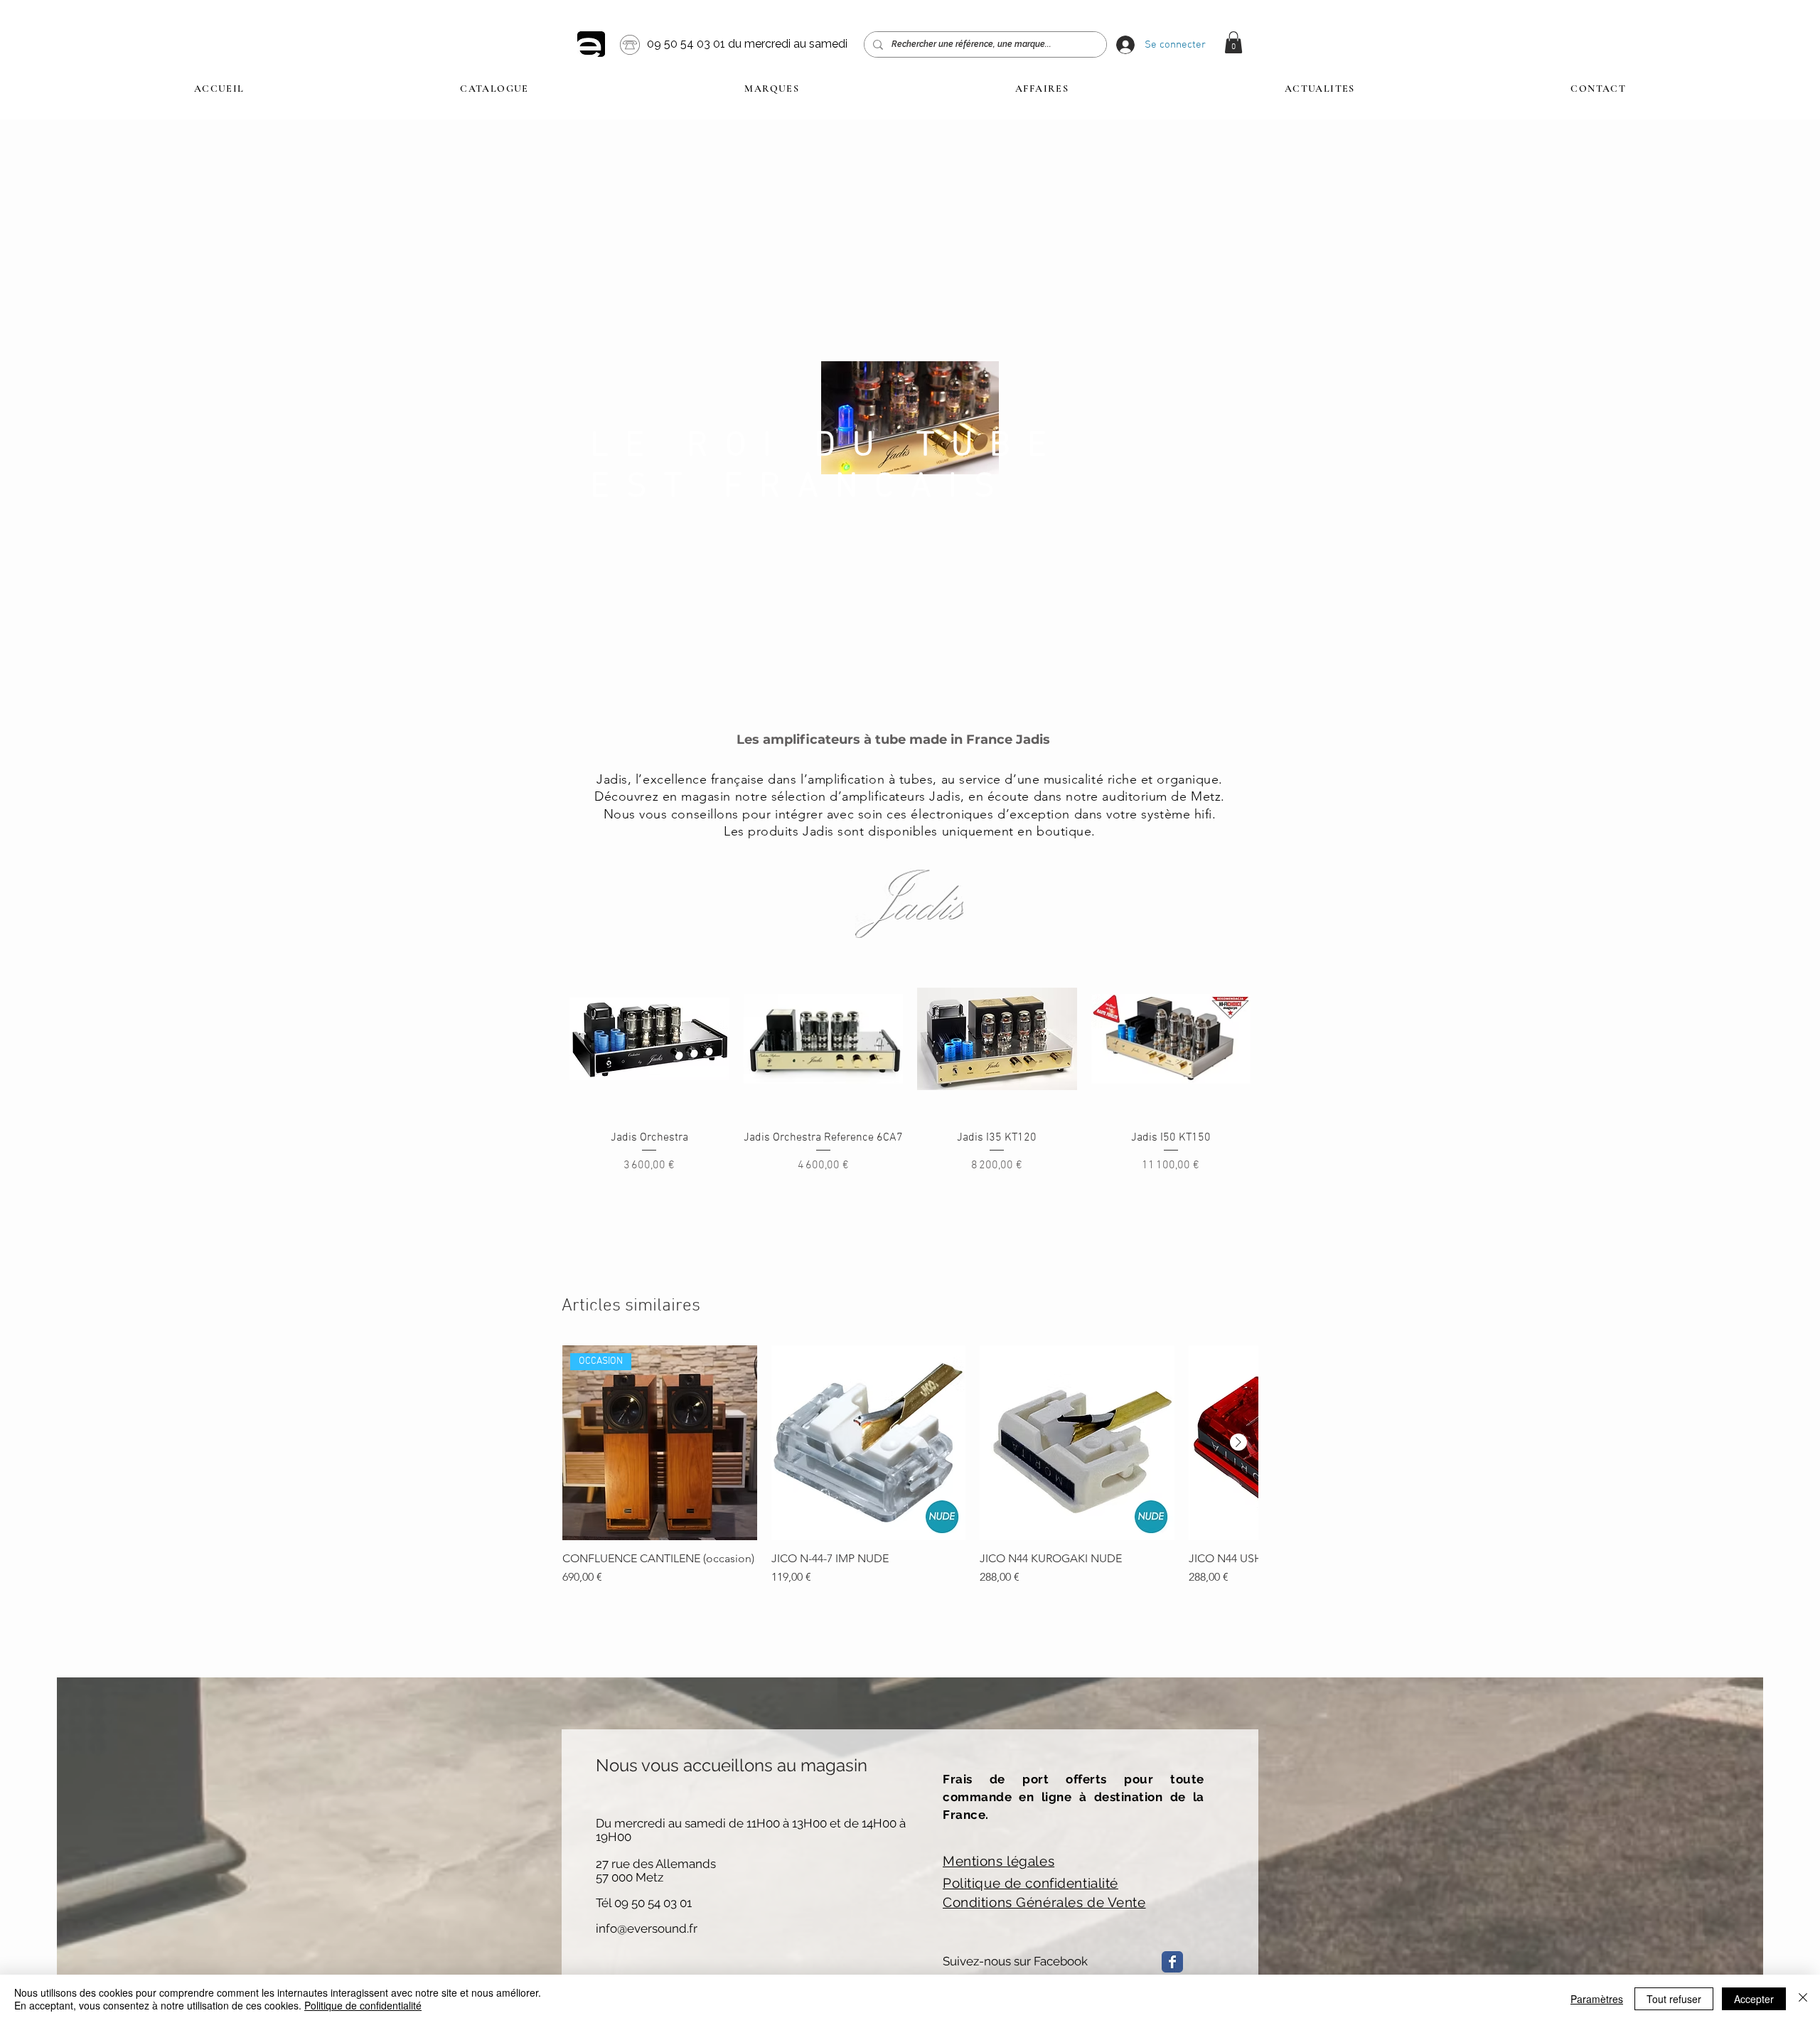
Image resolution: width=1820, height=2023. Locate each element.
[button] (1233, 42)
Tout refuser (1674, 1999)
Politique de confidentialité (363, 2005)
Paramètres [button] (1597, 1999)
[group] (910, 1466)
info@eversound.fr (647, 1928)
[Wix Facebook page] (1172, 1962)
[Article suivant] (1238, 1442)
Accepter (1754, 1999)
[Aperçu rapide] (649, 1039)
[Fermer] (1803, 1999)
